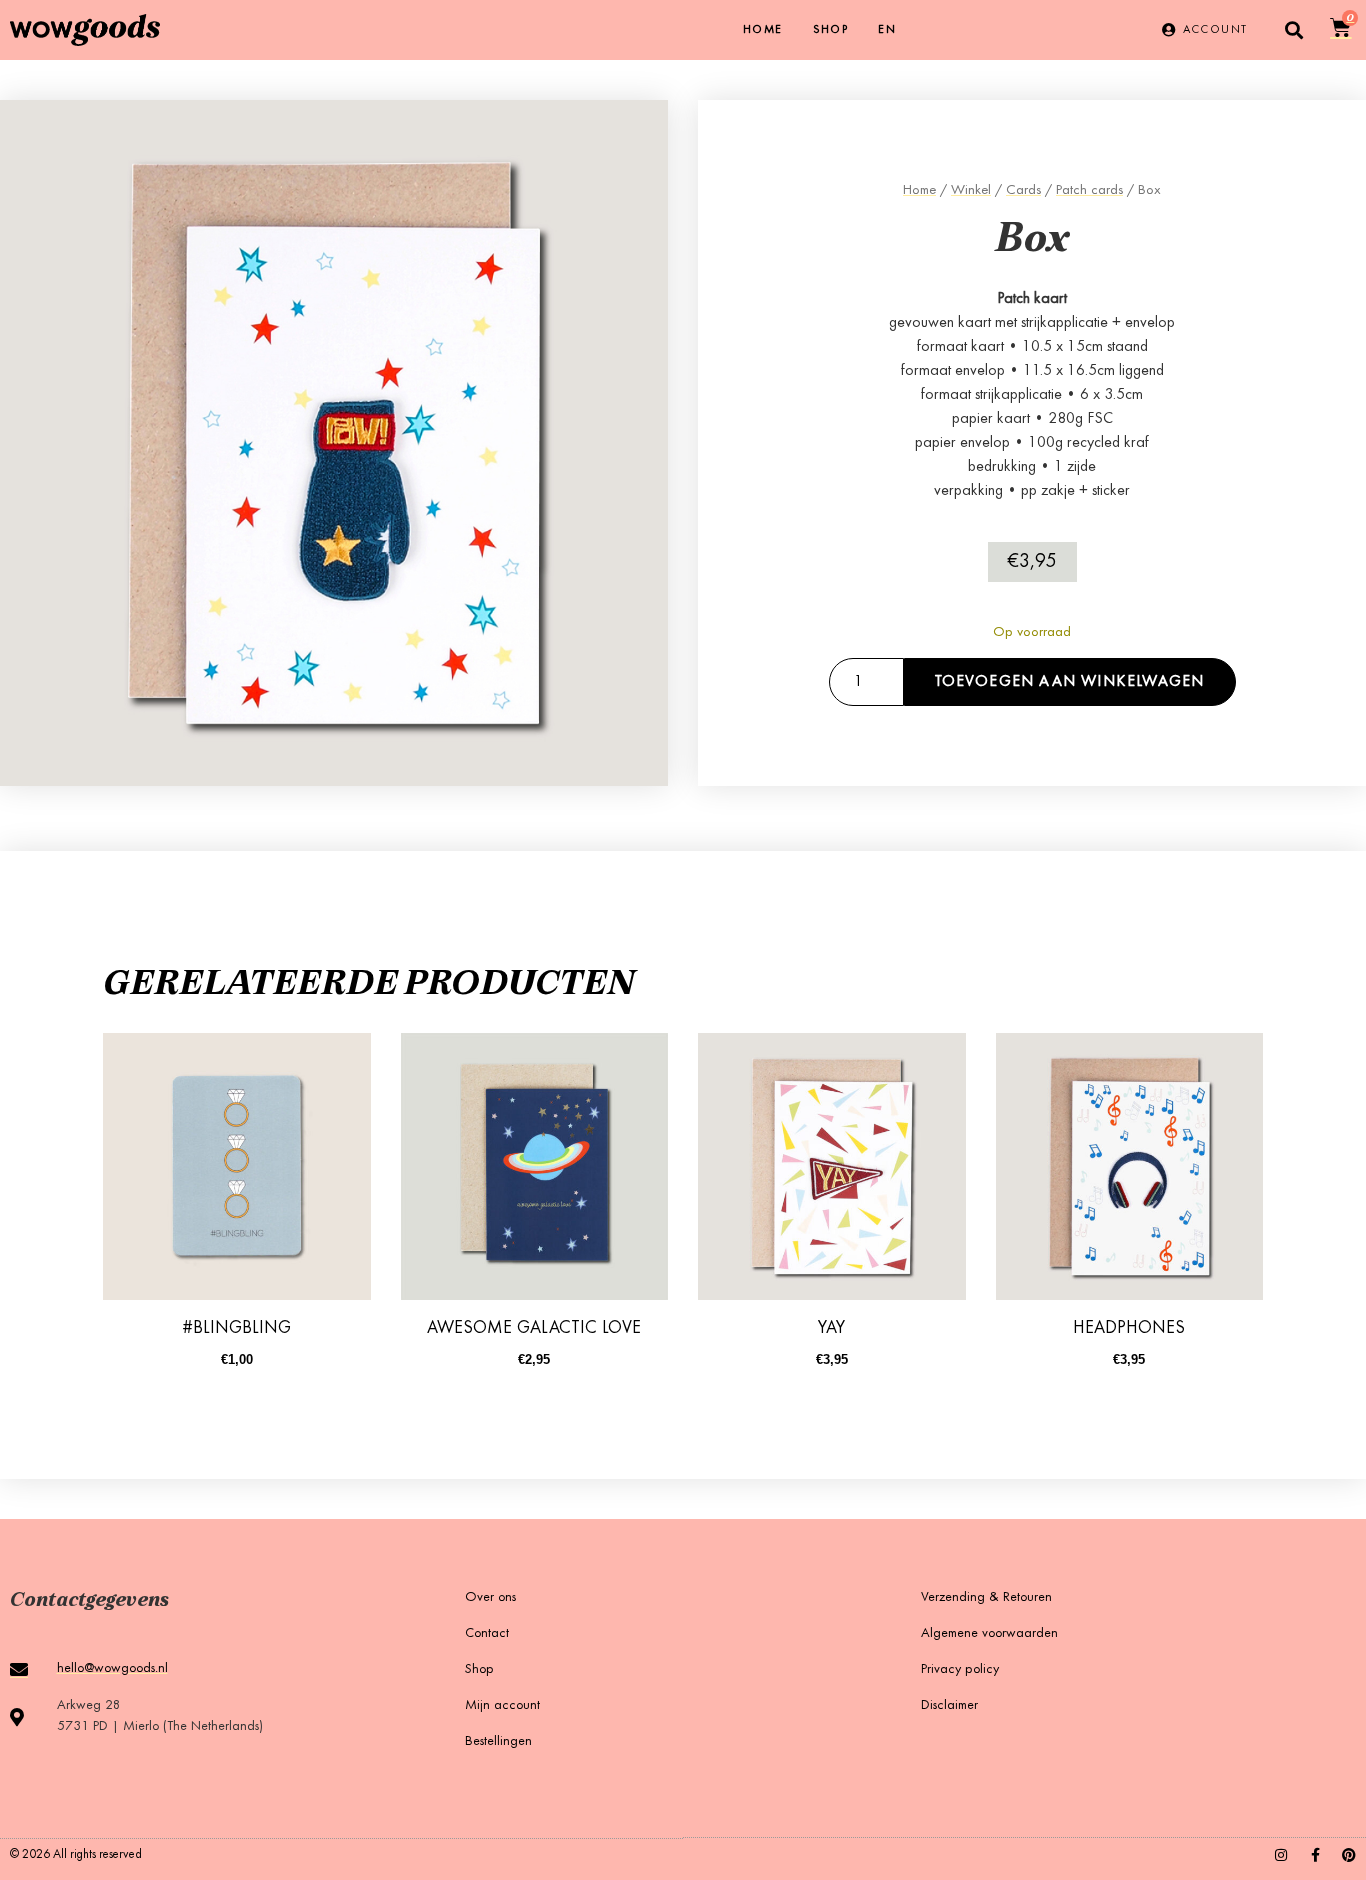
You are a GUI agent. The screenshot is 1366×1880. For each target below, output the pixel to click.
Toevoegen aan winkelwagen (1070, 682)
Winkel (971, 190)
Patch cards (1089, 190)
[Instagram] (1281, 1855)
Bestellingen (498, 1742)
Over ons (490, 1598)
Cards (1023, 190)
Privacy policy (960, 1670)
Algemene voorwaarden (989, 1634)
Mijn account (502, 1706)
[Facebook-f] (1315, 1855)
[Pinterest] (1349, 1855)
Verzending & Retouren (986, 1598)
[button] (1293, 30)
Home (763, 30)
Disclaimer (949, 1706)
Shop (831, 30)
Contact (487, 1634)
